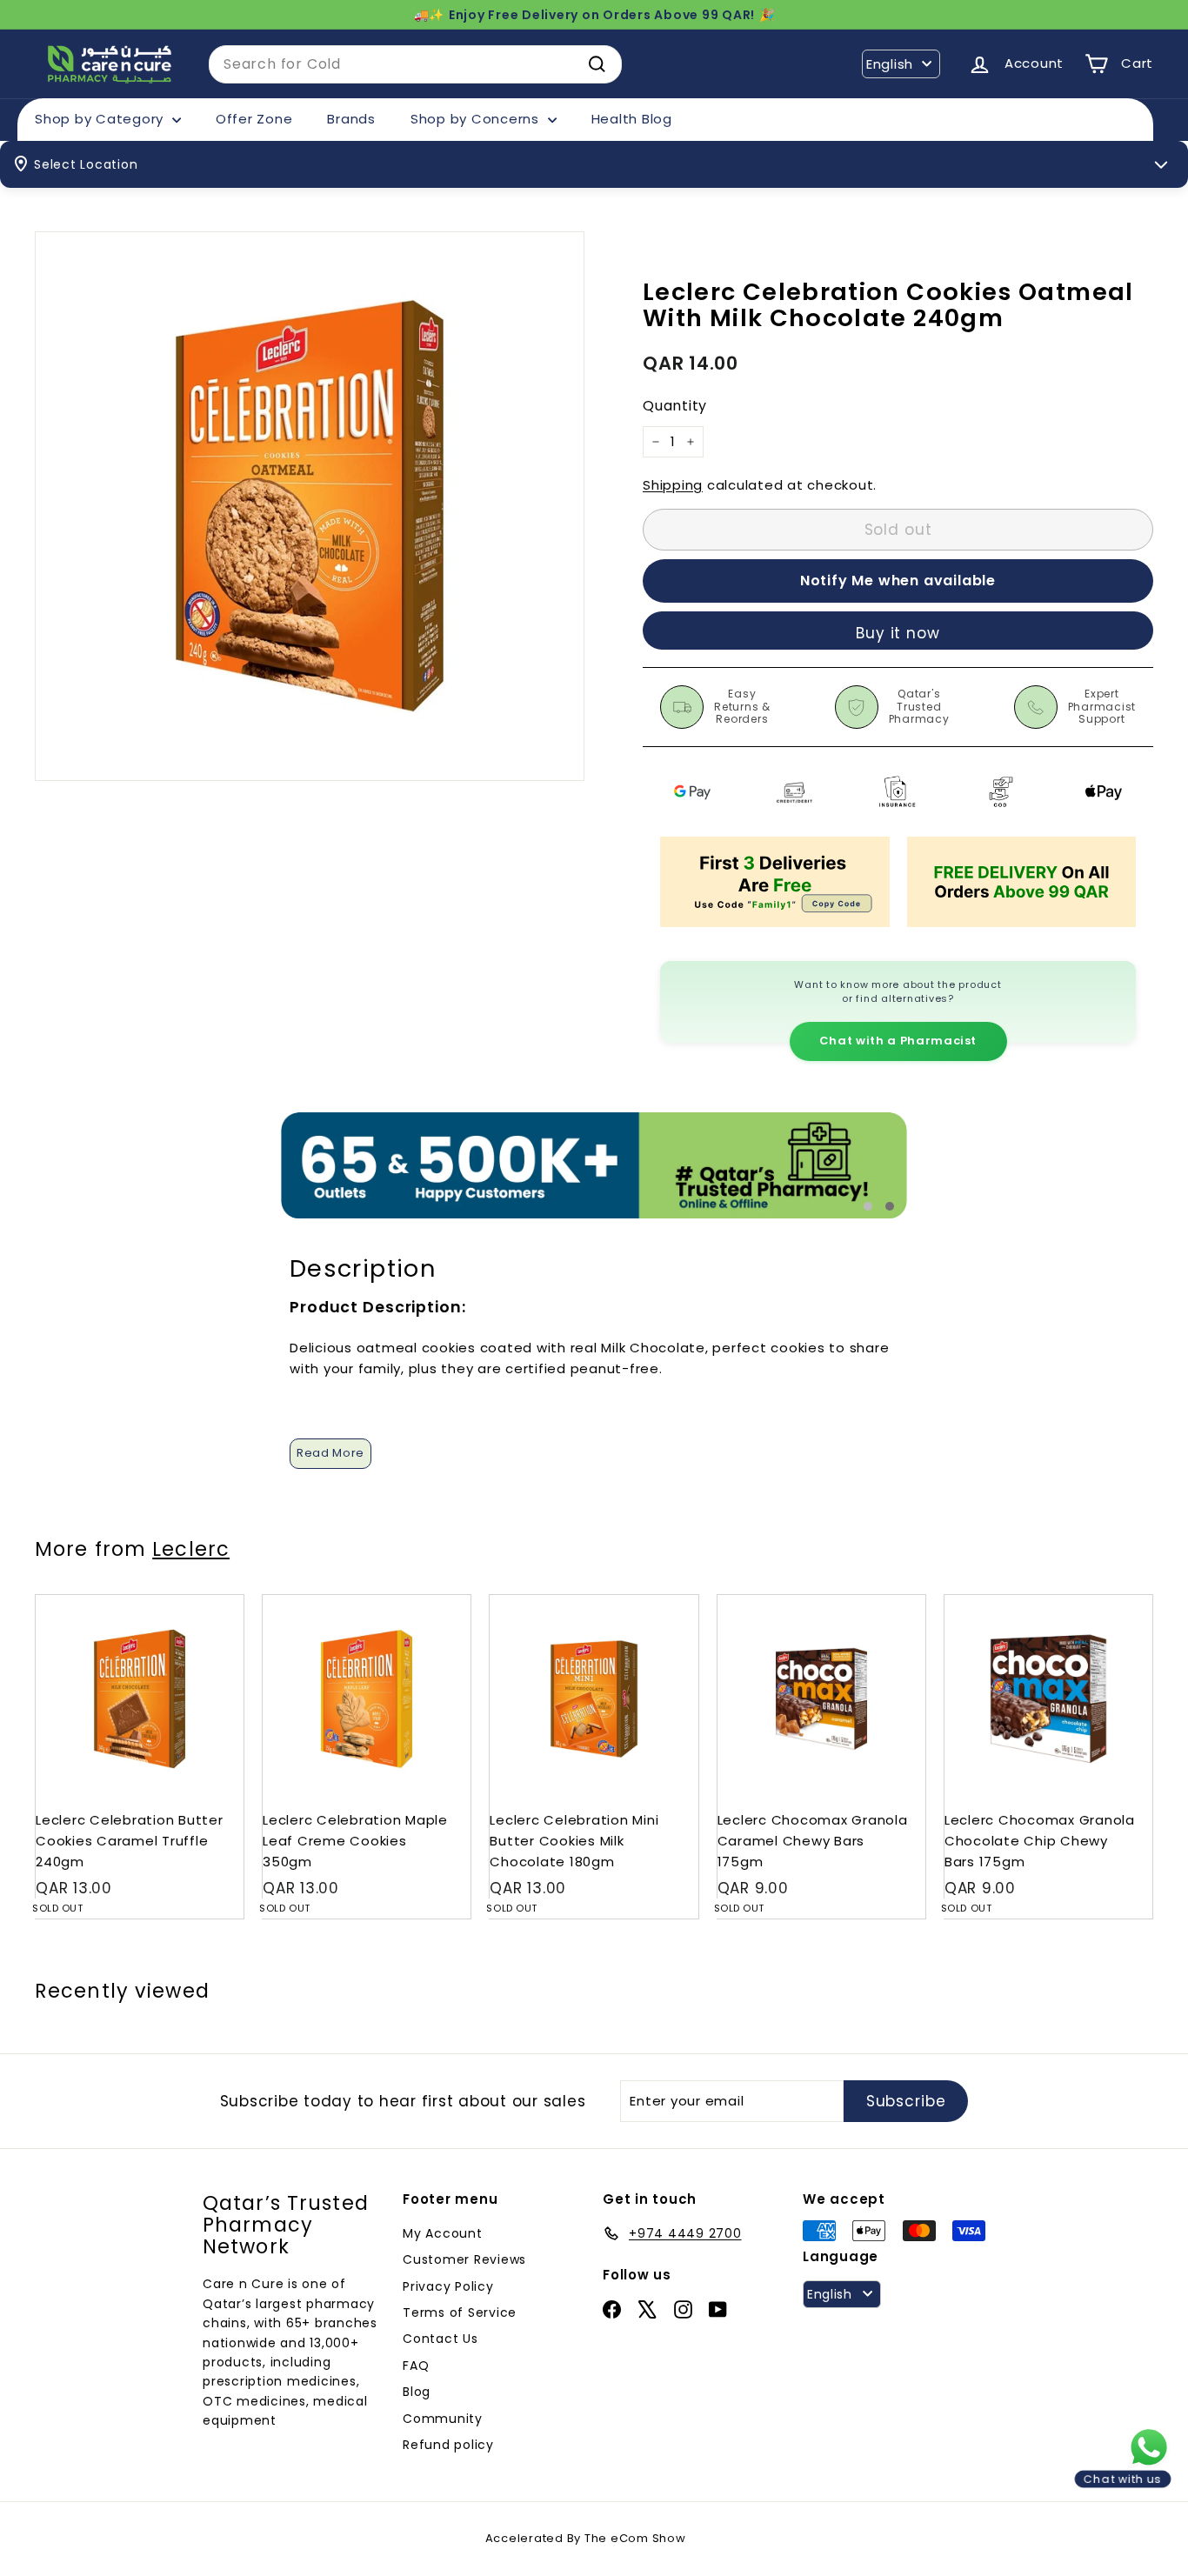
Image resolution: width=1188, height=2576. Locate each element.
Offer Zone (254, 119)
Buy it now (898, 633)
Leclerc (191, 1549)
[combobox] (415, 64)
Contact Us (440, 2339)
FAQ (416, 2366)
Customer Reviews (464, 2259)
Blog (417, 2392)
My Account (443, 2233)
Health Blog (632, 119)
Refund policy (448, 2445)
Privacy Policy (448, 2286)
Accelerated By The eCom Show (586, 2538)
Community (443, 2419)
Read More (330, 1453)
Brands (351, 119)
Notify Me (214, 1602)
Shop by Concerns (477, 119)
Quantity (675, 407)
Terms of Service (460, 2312)
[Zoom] (310, 506)
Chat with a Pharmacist (898, 1041)
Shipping (673, 485)
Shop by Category (101, 119)
